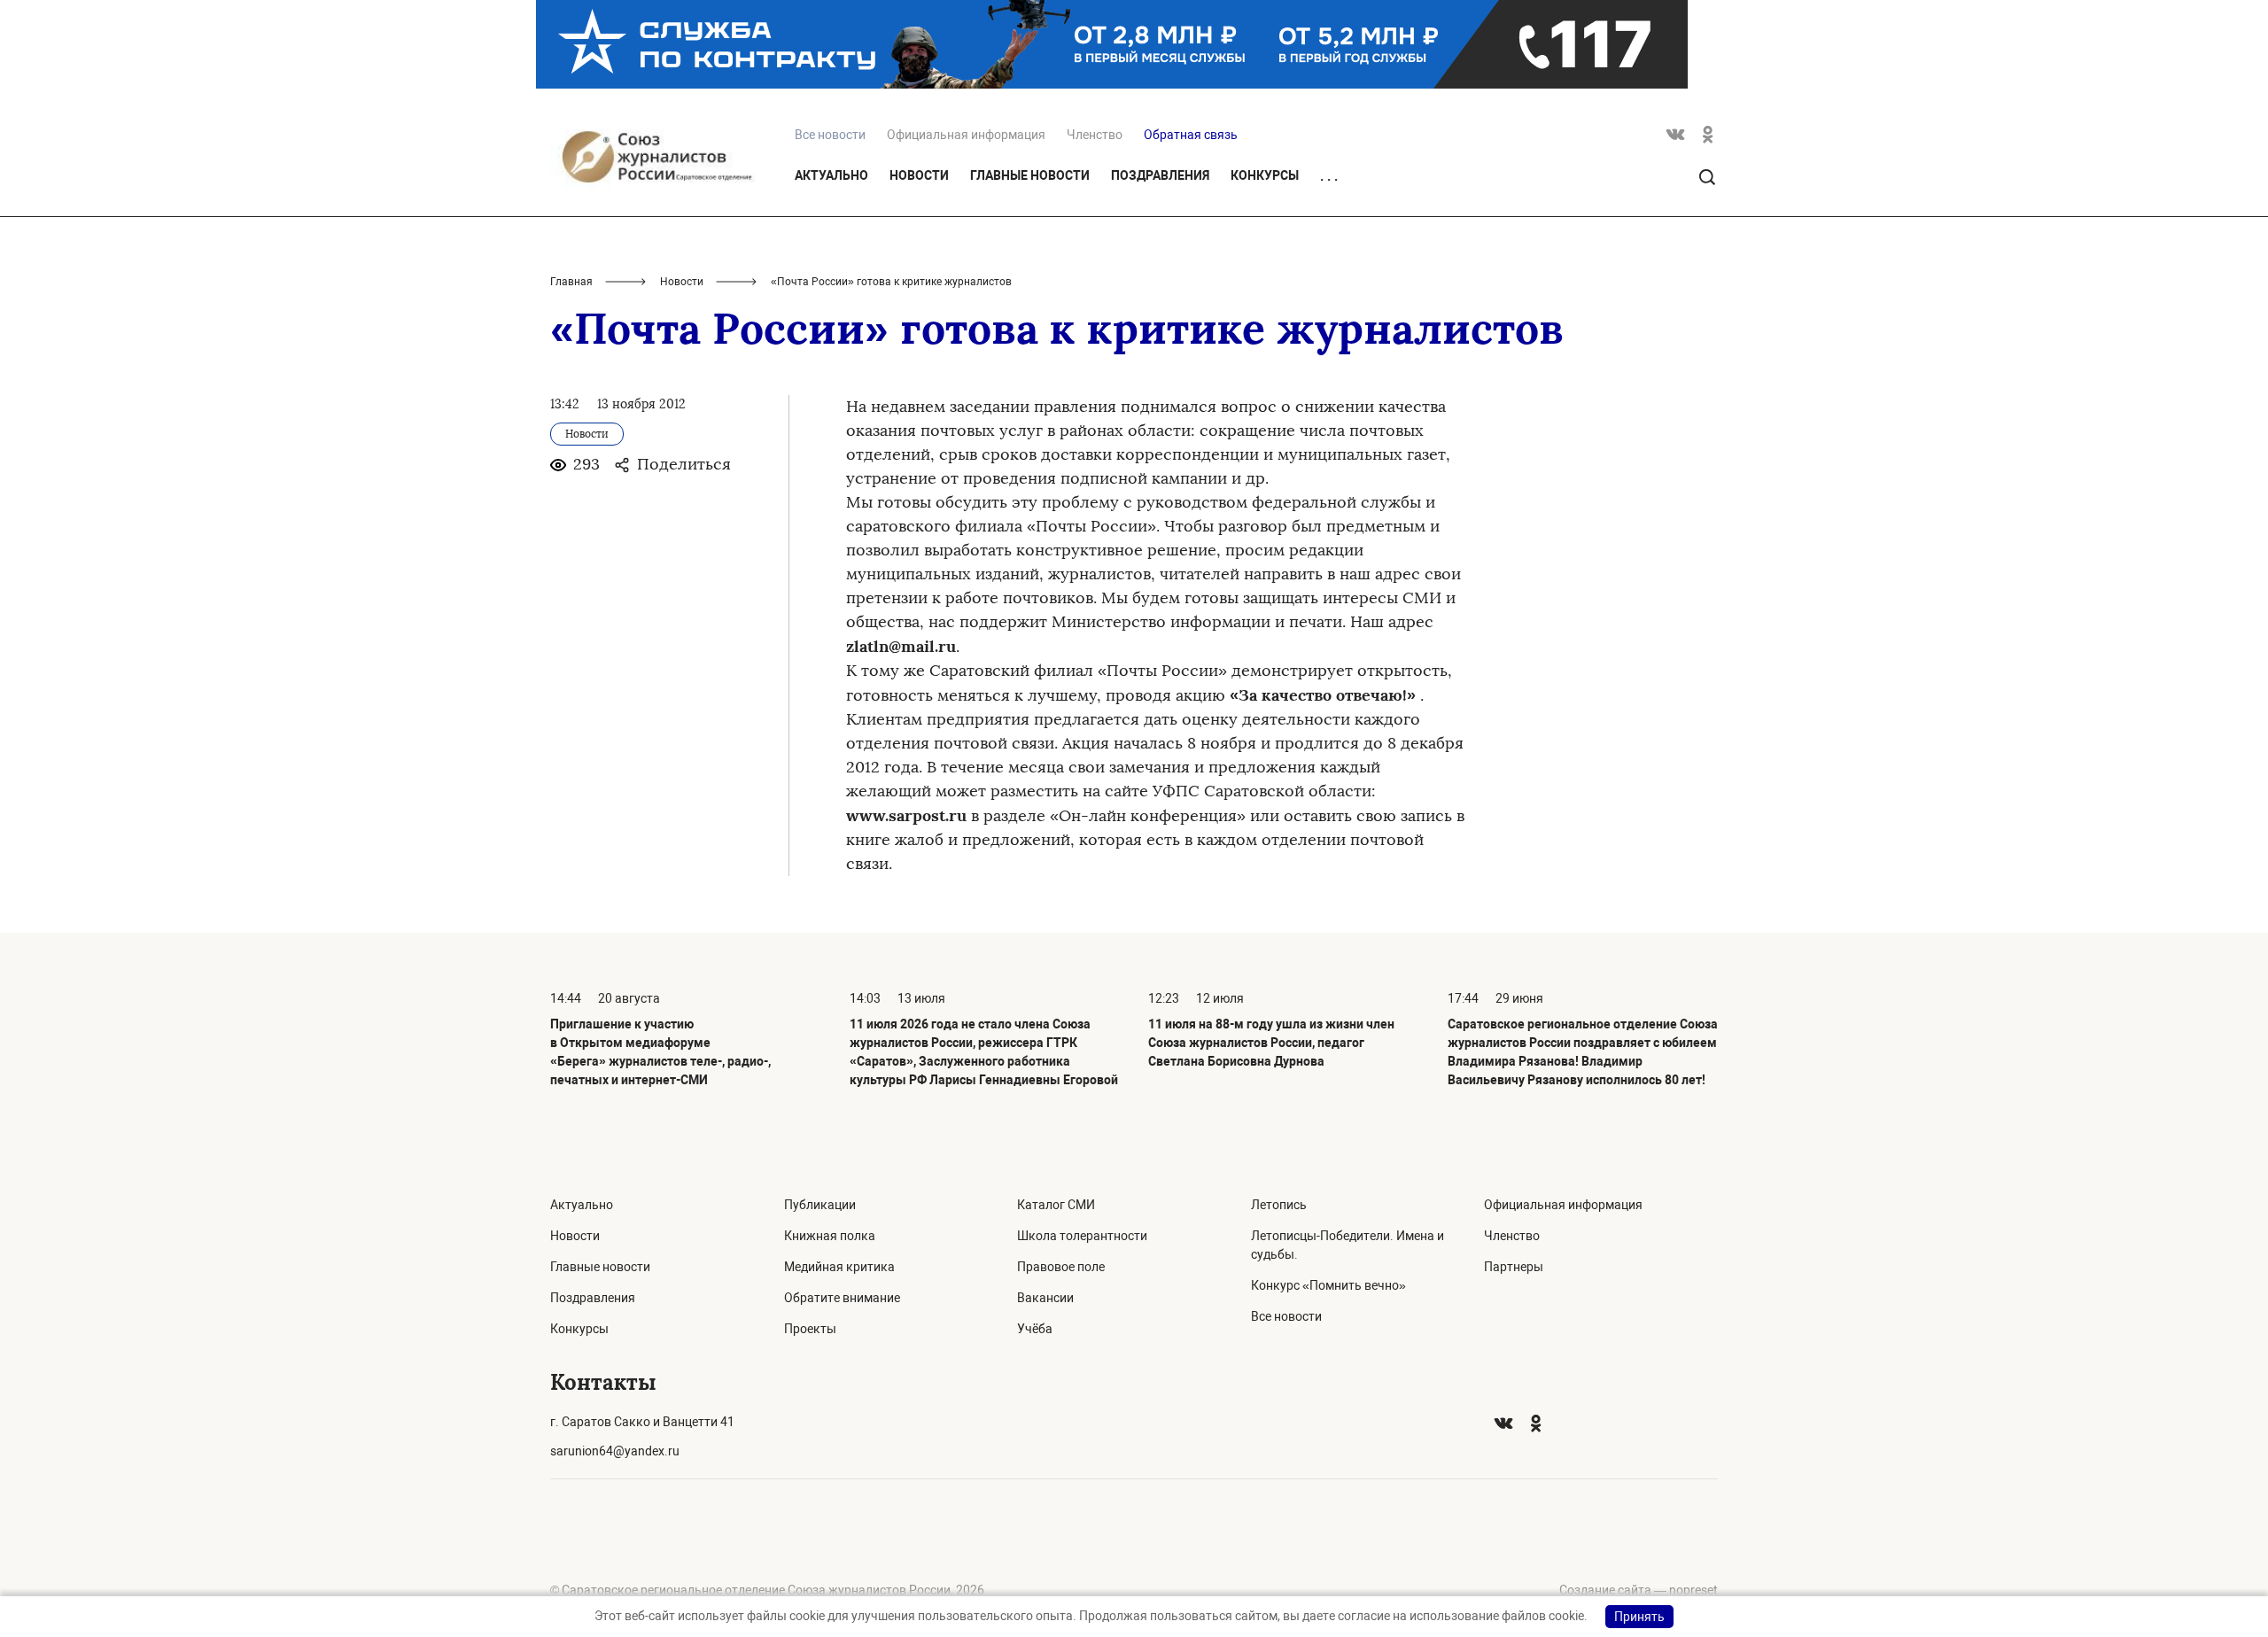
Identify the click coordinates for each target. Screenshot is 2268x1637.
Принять (1639, 1617)
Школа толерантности (1082, 1236)
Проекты (810, 1329)
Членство (1095, 135)
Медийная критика (839, 1267)
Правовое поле (1061, 1267)
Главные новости (1030, 175)
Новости (919, 175)
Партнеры (1514, 1267)
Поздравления (1160, 175)
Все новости (1286, 1316)
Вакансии (1045, 1298)
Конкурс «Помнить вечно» (1328, 1285)
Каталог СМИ (1056, 1205)
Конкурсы (1265, 175)
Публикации (820, 1205)
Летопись (1279, 1205)
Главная (571, 282)
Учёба (1035, 1329)
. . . (1329, 176)
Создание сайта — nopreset (1639, 1590)
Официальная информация (966, 135)
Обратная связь (1191, 135)
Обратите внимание (842, 1298)
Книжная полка (830, 1236)
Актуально (831, 175)
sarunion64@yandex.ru (615, 1451)
